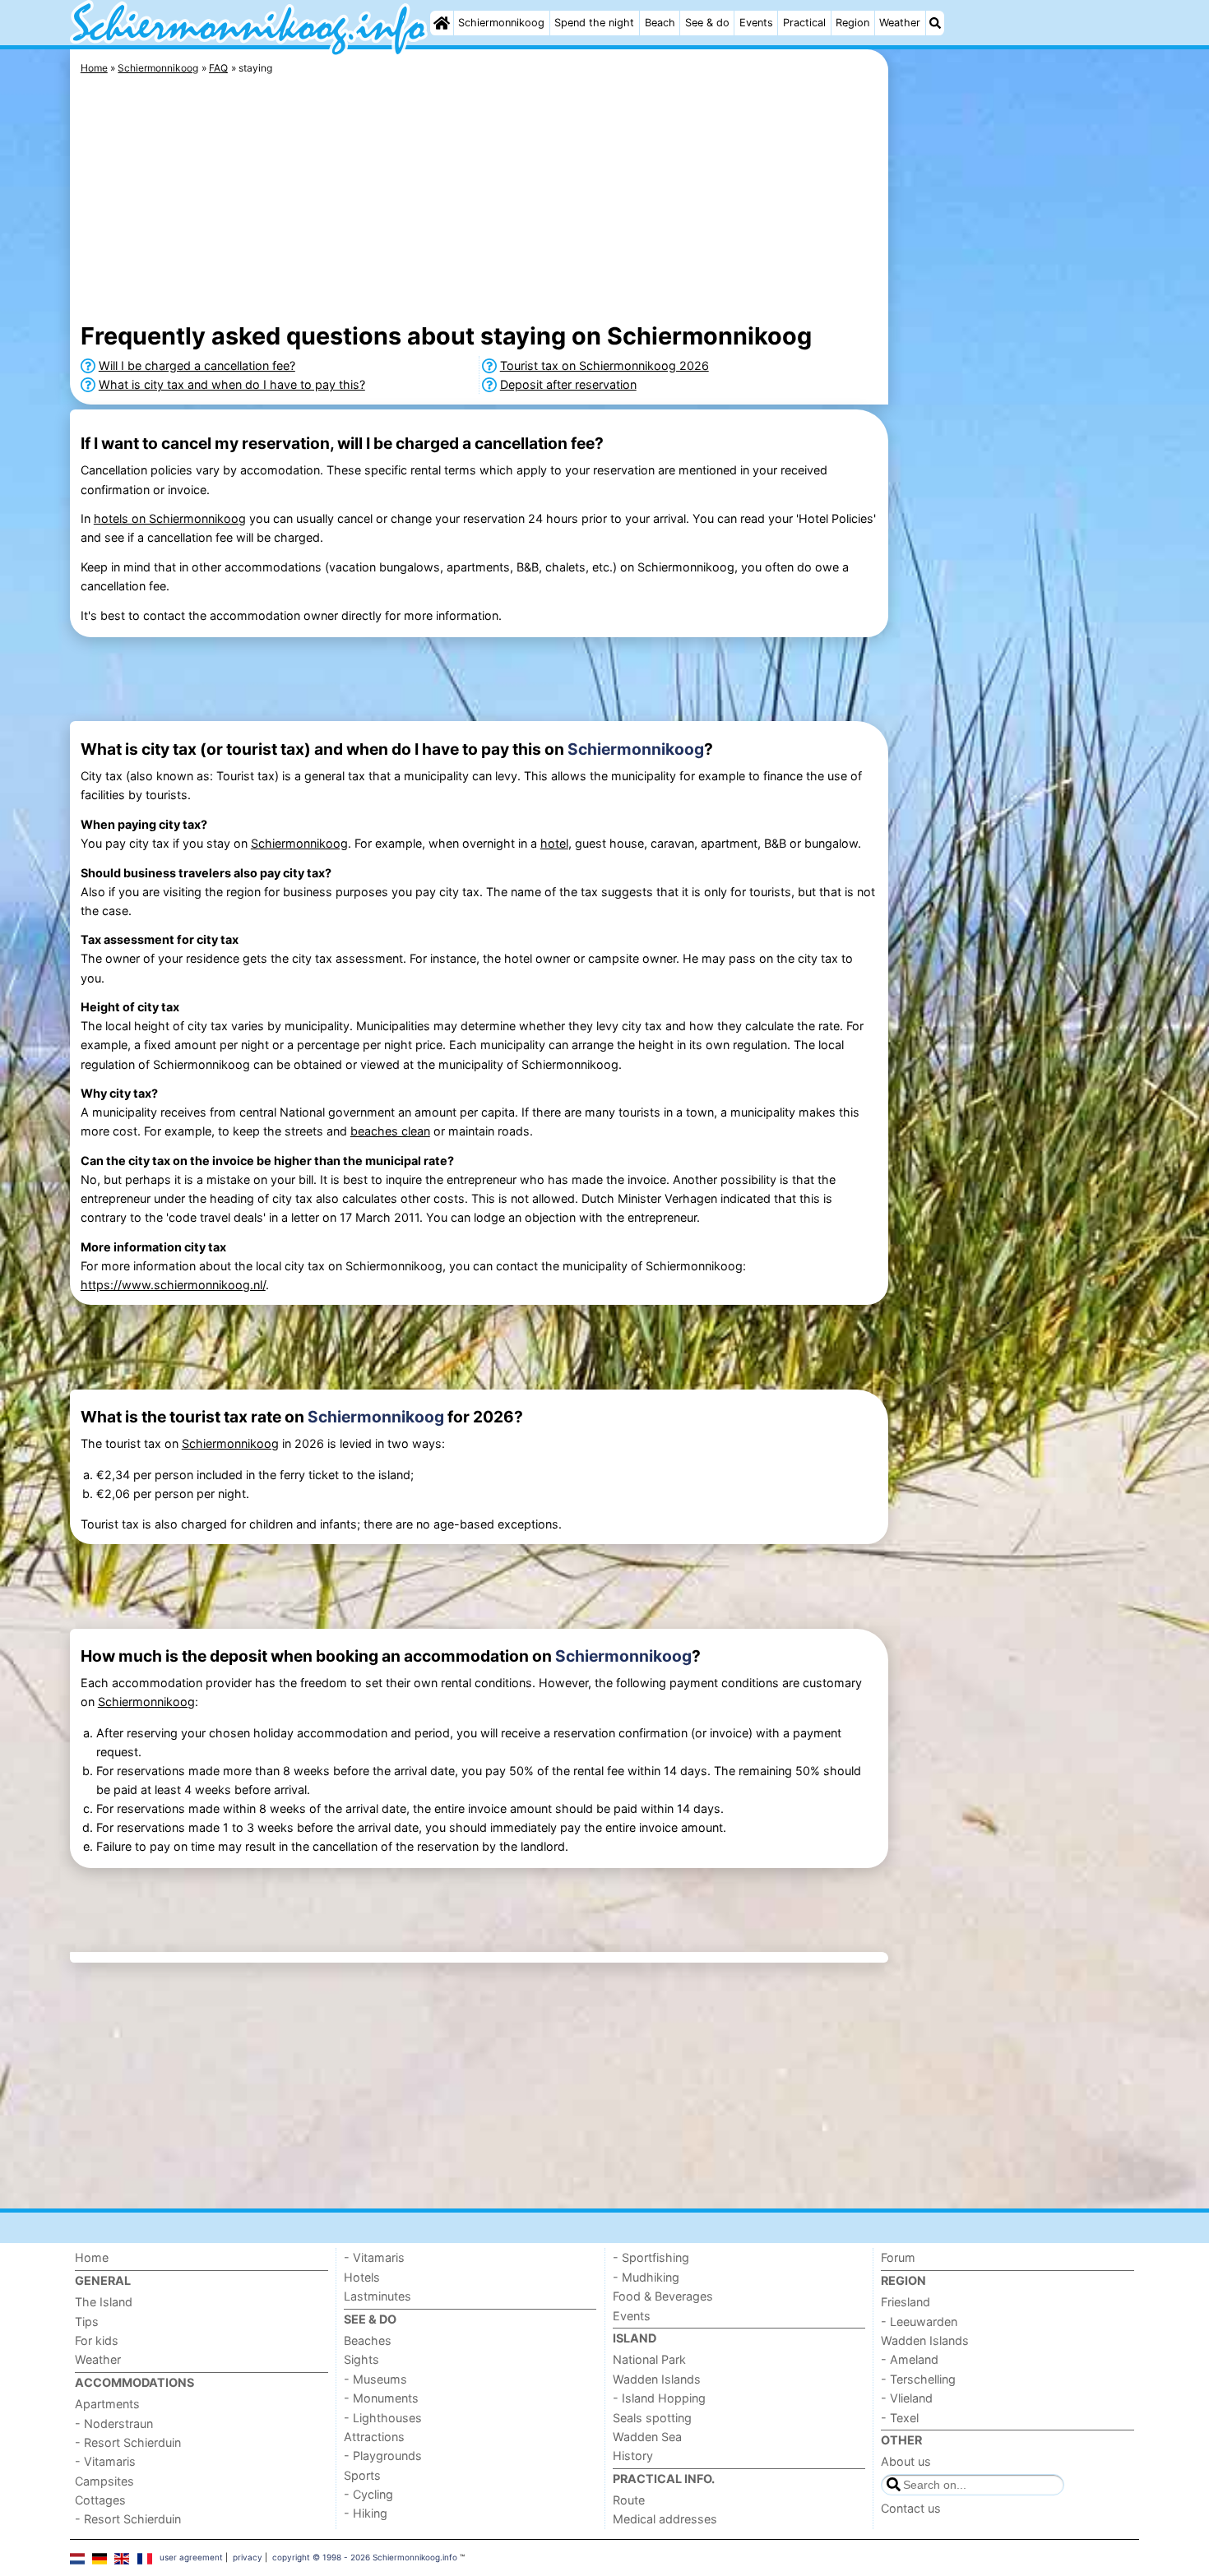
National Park (649, 2359)
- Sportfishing (651, 2257)
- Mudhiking (646, 2277)
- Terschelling (918, 2379)
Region (852, 23)
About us (906, 2461)
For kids (97, 2340)
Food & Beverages (663, 2296)
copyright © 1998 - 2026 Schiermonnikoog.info (365, 2557)
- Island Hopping (659, 2398)
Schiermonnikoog (501, 23)
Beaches (368, 2340)
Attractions (374, 2437)
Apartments (107, 2404)
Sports (362, 2475)
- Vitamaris (105, 2461)
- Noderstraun (114, 2423)
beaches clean (390, 1131)
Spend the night (594, 23)
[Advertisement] (1016, 428)
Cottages (100, 2500)
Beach (660, 23)
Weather (900, 23)
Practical (804, 23)
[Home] (442, 23)
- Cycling (368, 2494)
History (633, 2456)
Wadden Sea (647, 2437)
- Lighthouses (383, 2418)
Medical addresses (665, 2519)
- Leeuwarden (919, 2322)
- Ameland (910, 2359)
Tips (87, 2322)
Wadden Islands (657, 2379)
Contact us (911, 2508)
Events (756, 23)
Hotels (362, 2277)
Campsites (104, 2481)
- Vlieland (907, 2398)
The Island (104, 2302)
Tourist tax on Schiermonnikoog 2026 (604, 365)
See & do (707, 23)
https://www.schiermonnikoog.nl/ (173, 1285)
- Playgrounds (383, 2456)
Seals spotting (652, 2418)
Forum (898, 2257)
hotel (554, 843)
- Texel (900, 2418)
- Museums (375, 2379)
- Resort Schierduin (128, 2442)
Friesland (906, 2302)
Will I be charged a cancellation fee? (197, 365)
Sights (361, 2359)
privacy (248, 2557)
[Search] (935, 23)
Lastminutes (378, 2296)
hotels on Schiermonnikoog (170, 518)
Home (92, 2257)
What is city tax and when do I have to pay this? (232, 384)
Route (629, 2500)
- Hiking (366, 2513)
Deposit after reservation (568, 384)
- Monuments (381, 2398)
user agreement (191, 2557)
